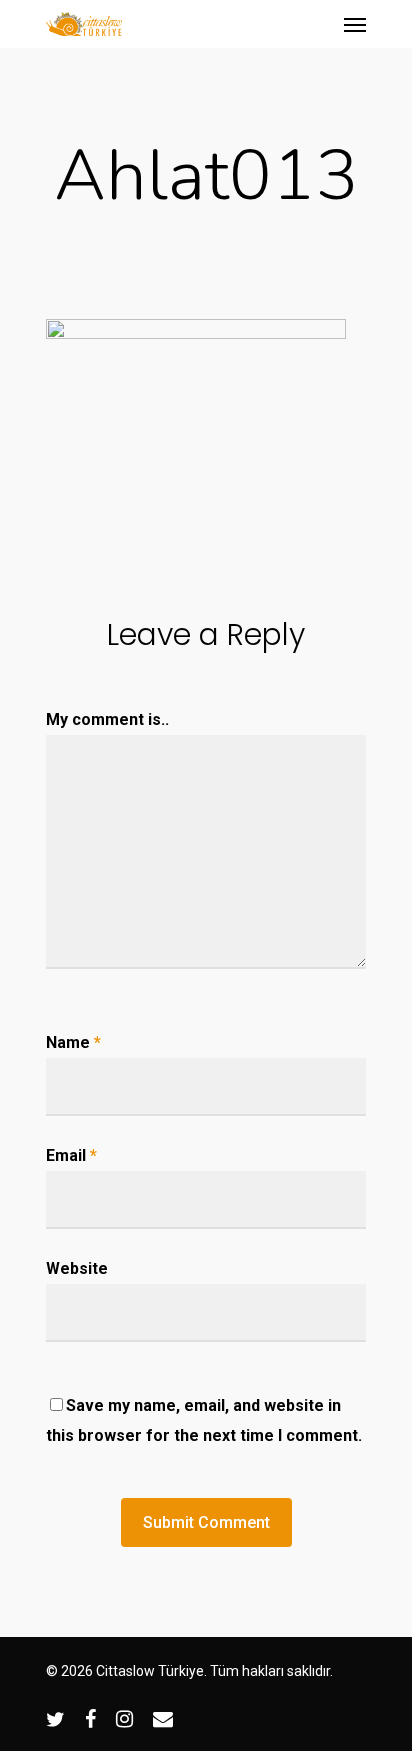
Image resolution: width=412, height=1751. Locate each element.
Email (71, 1155)
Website (77, 1268)
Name (73, 1042)
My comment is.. (107, 719)
